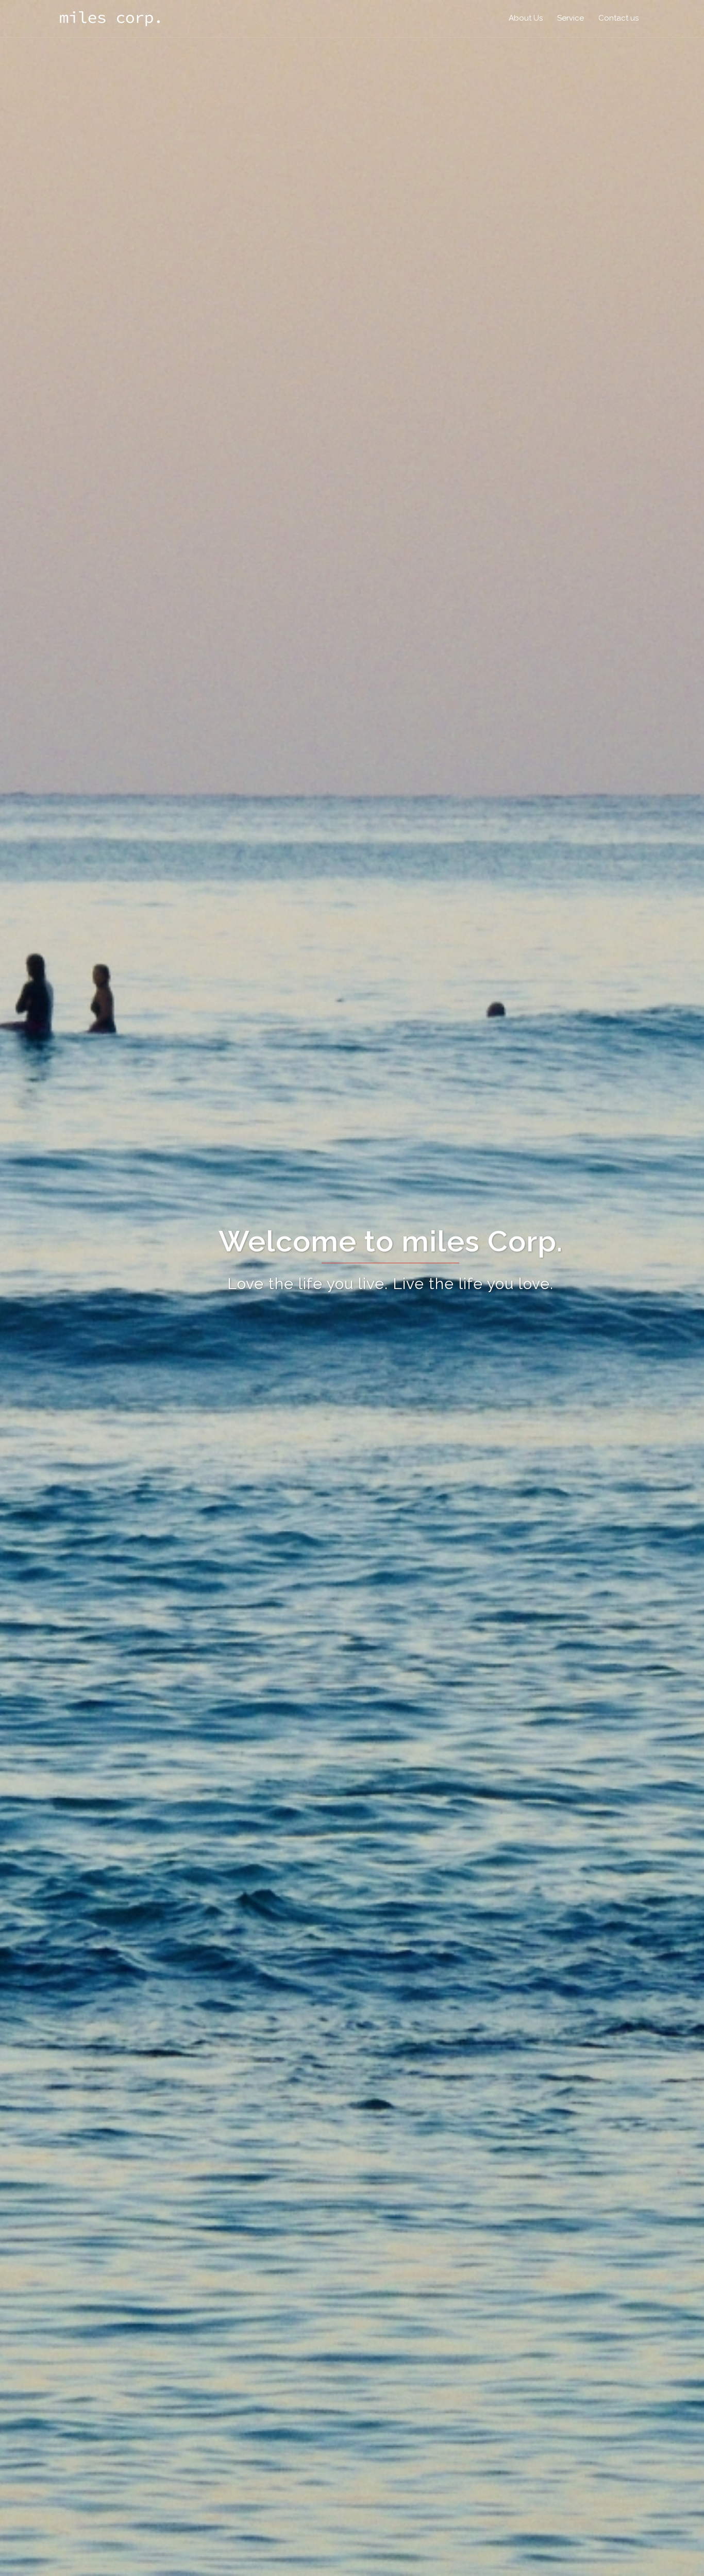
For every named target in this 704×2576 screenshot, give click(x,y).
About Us (526, 18)
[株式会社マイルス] (110, 18)
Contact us (618, 18)
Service (571, 18)
